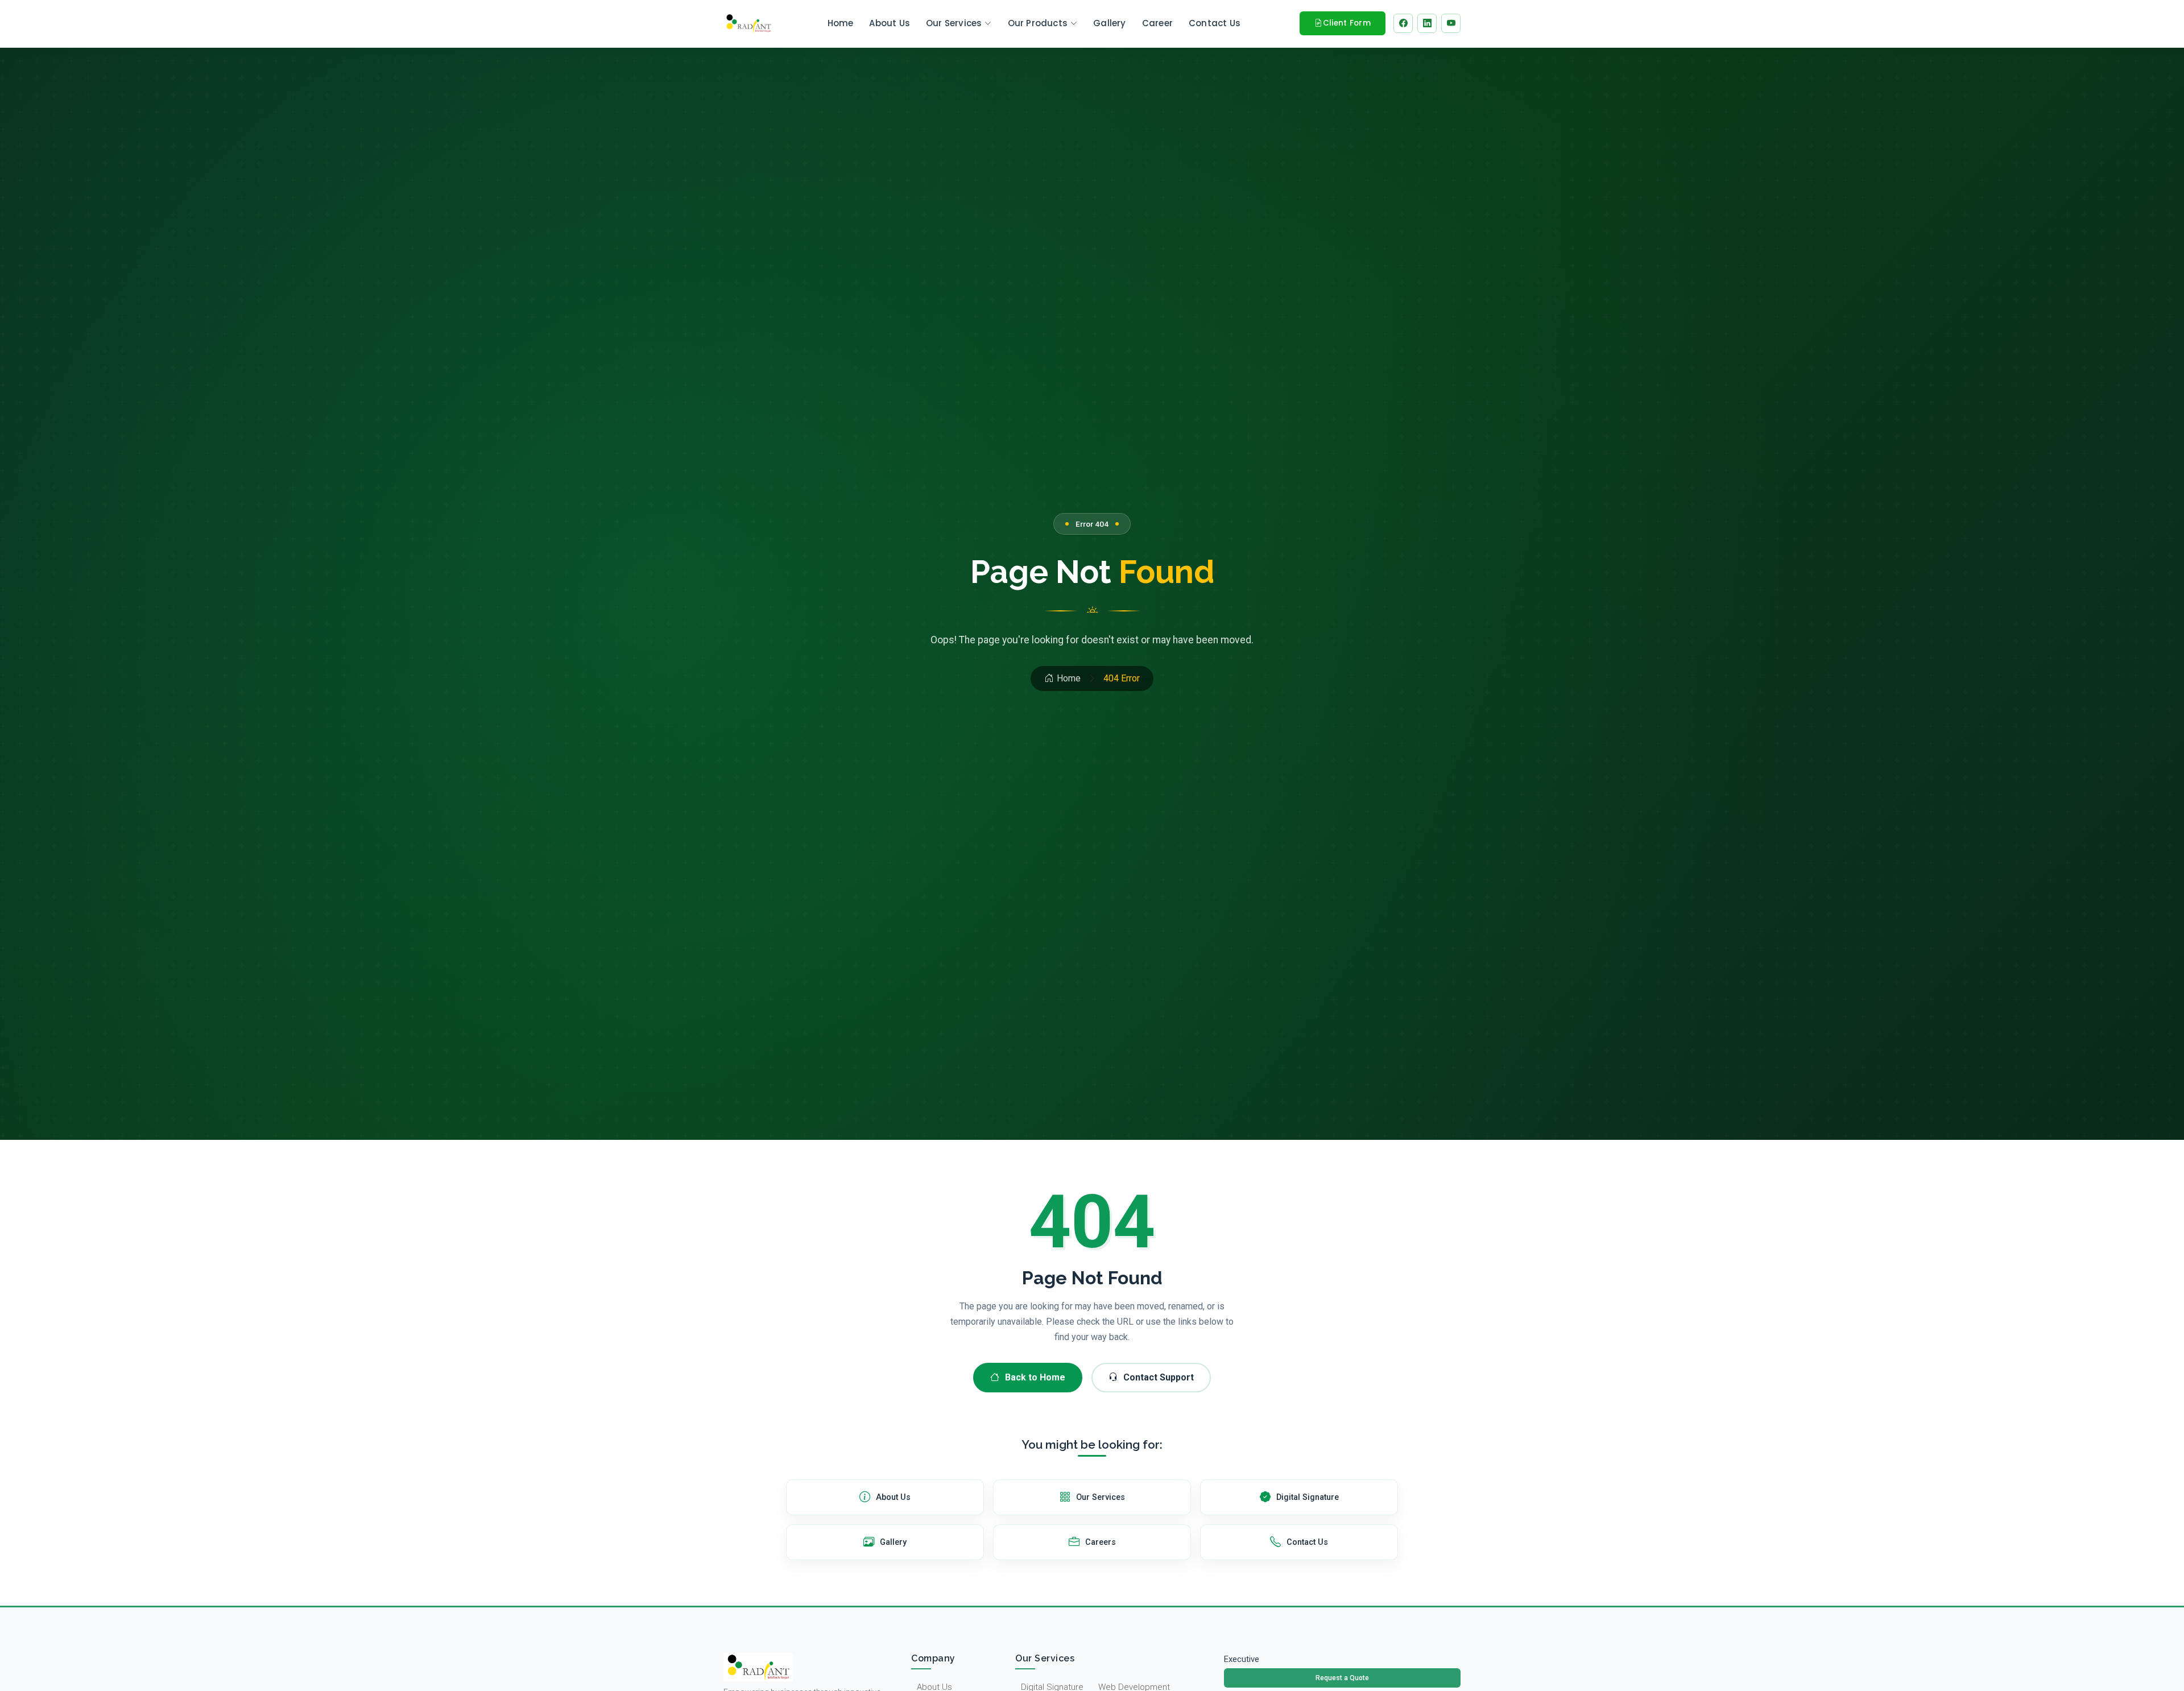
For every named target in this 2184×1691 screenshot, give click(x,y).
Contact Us (1215, 23)
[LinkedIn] (1427, 23)
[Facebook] (1403, 23)
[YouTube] (1451, 23)
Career (1157, 23)
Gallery (1109, 23)
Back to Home (1035, 1377)
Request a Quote (1342, 1678)
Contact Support (1159, 1377)
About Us (890, 23)
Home (841, 23)
